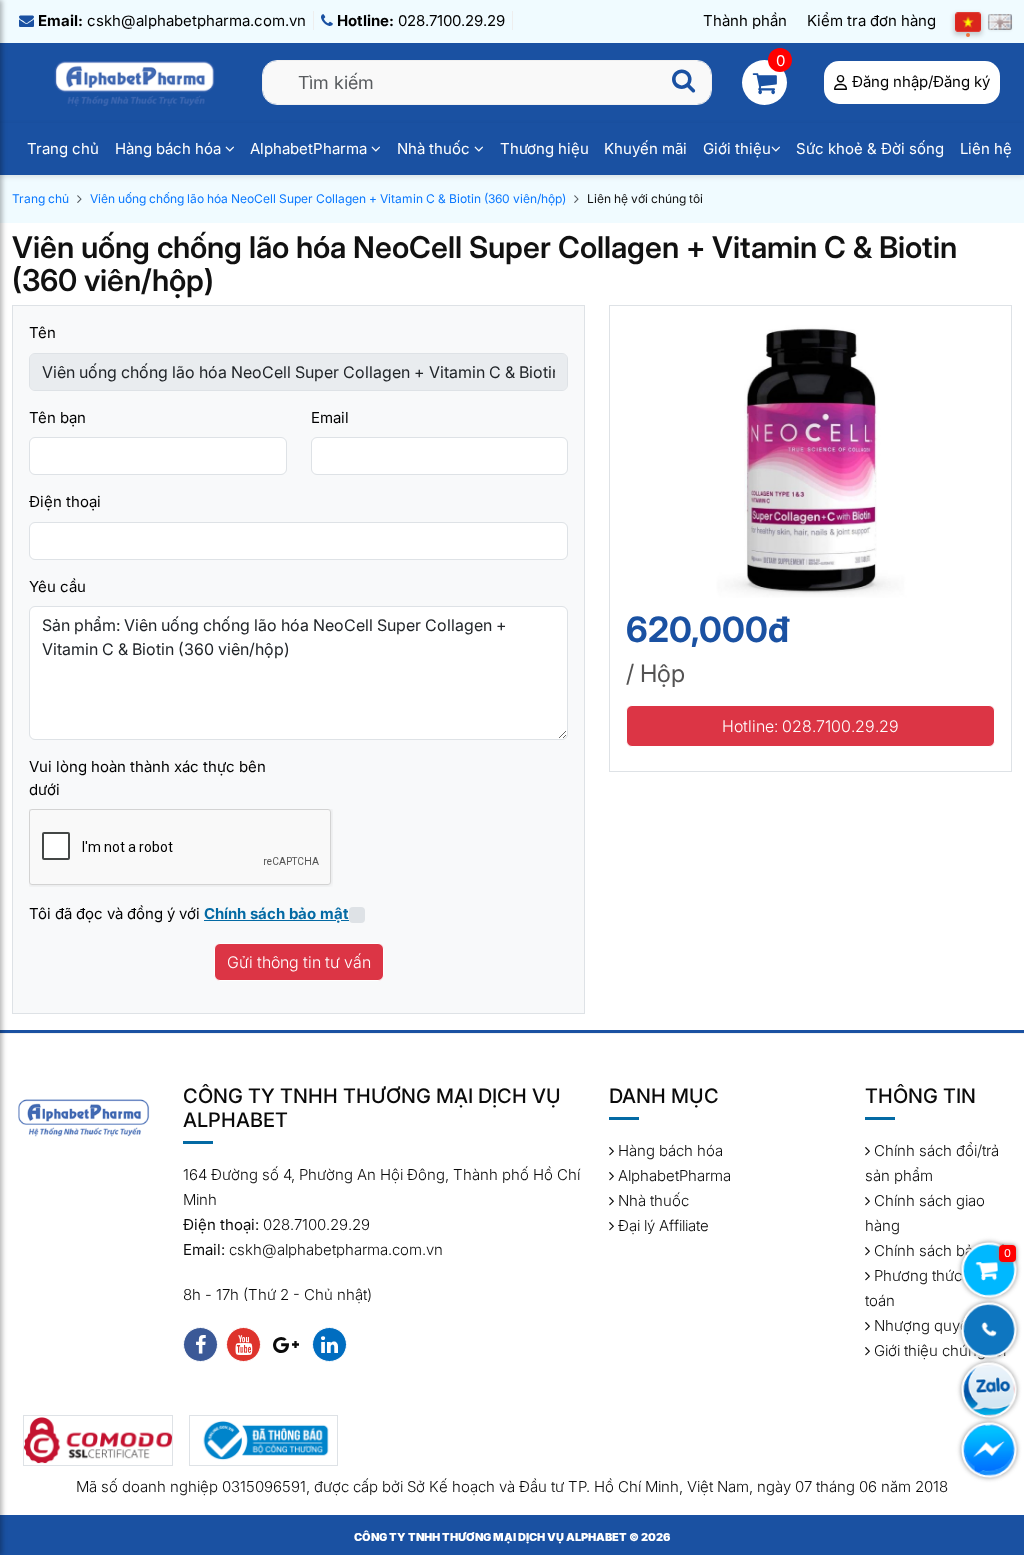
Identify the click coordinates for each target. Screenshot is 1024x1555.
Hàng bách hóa (170, 148)
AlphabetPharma (310, 148)
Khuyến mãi (645, 148)
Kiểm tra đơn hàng (871, 20)
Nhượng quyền (924, 1325)
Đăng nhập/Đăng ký (921, 81)
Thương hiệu (544, 148)
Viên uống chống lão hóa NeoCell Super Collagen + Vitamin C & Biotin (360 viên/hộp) (328, 198)
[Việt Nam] (968, 21)
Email (330, 417)
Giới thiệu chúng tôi (938, 1350)
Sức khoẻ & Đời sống (870, 148)
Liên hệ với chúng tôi (645, 198)
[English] (1000, 21)
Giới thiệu (737, 148)
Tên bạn (57, 417)
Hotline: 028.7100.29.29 (810, 726)
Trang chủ (63, 148)
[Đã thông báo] (264, 1440)
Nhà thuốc (435, 148)
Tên (42, 332)
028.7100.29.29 (421, 20)
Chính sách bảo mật (940, 1250)
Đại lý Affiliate (661, 1225)
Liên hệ (986, 148)
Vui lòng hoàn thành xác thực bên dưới (147, 778)
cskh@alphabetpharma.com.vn (172, 20)
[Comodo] (98, 1440)
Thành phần (745, 20)
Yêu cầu (57, 586)
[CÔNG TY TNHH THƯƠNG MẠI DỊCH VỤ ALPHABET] (137, 81)
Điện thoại (65, 501)
